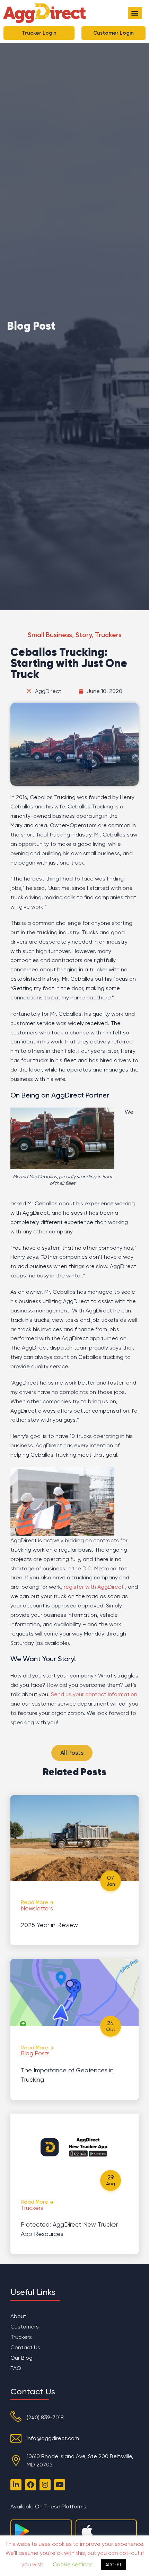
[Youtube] (60, 2485)
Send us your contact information (94, 1694)
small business (50, 635)
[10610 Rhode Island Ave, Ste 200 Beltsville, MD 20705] (16, 2461)
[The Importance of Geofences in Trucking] (74, 1993)
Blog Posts (35, 2053)
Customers (25, 2327)
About (18, 2316)
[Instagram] (45, 2485)
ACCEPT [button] (113, 2565)
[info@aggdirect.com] (16, 2438)
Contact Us (25, 2347)
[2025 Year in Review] (74, 1838)
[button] (135, 13)
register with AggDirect (94, 1587)
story (84, 635)
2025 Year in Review (49, 1925)
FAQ (16, 2368)
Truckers (32, 2208)
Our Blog (21, 2358)
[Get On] (22, 2531)
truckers (108, 635)
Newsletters (37, 1908)
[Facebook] (30, 2485)
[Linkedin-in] (16, 2485)
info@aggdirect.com (53, 2438)
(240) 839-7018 (45, 2417)
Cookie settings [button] (73, 2565)
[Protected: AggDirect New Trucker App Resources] (74, 2147)
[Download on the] (87, 2531)
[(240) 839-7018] (16, 2416)
